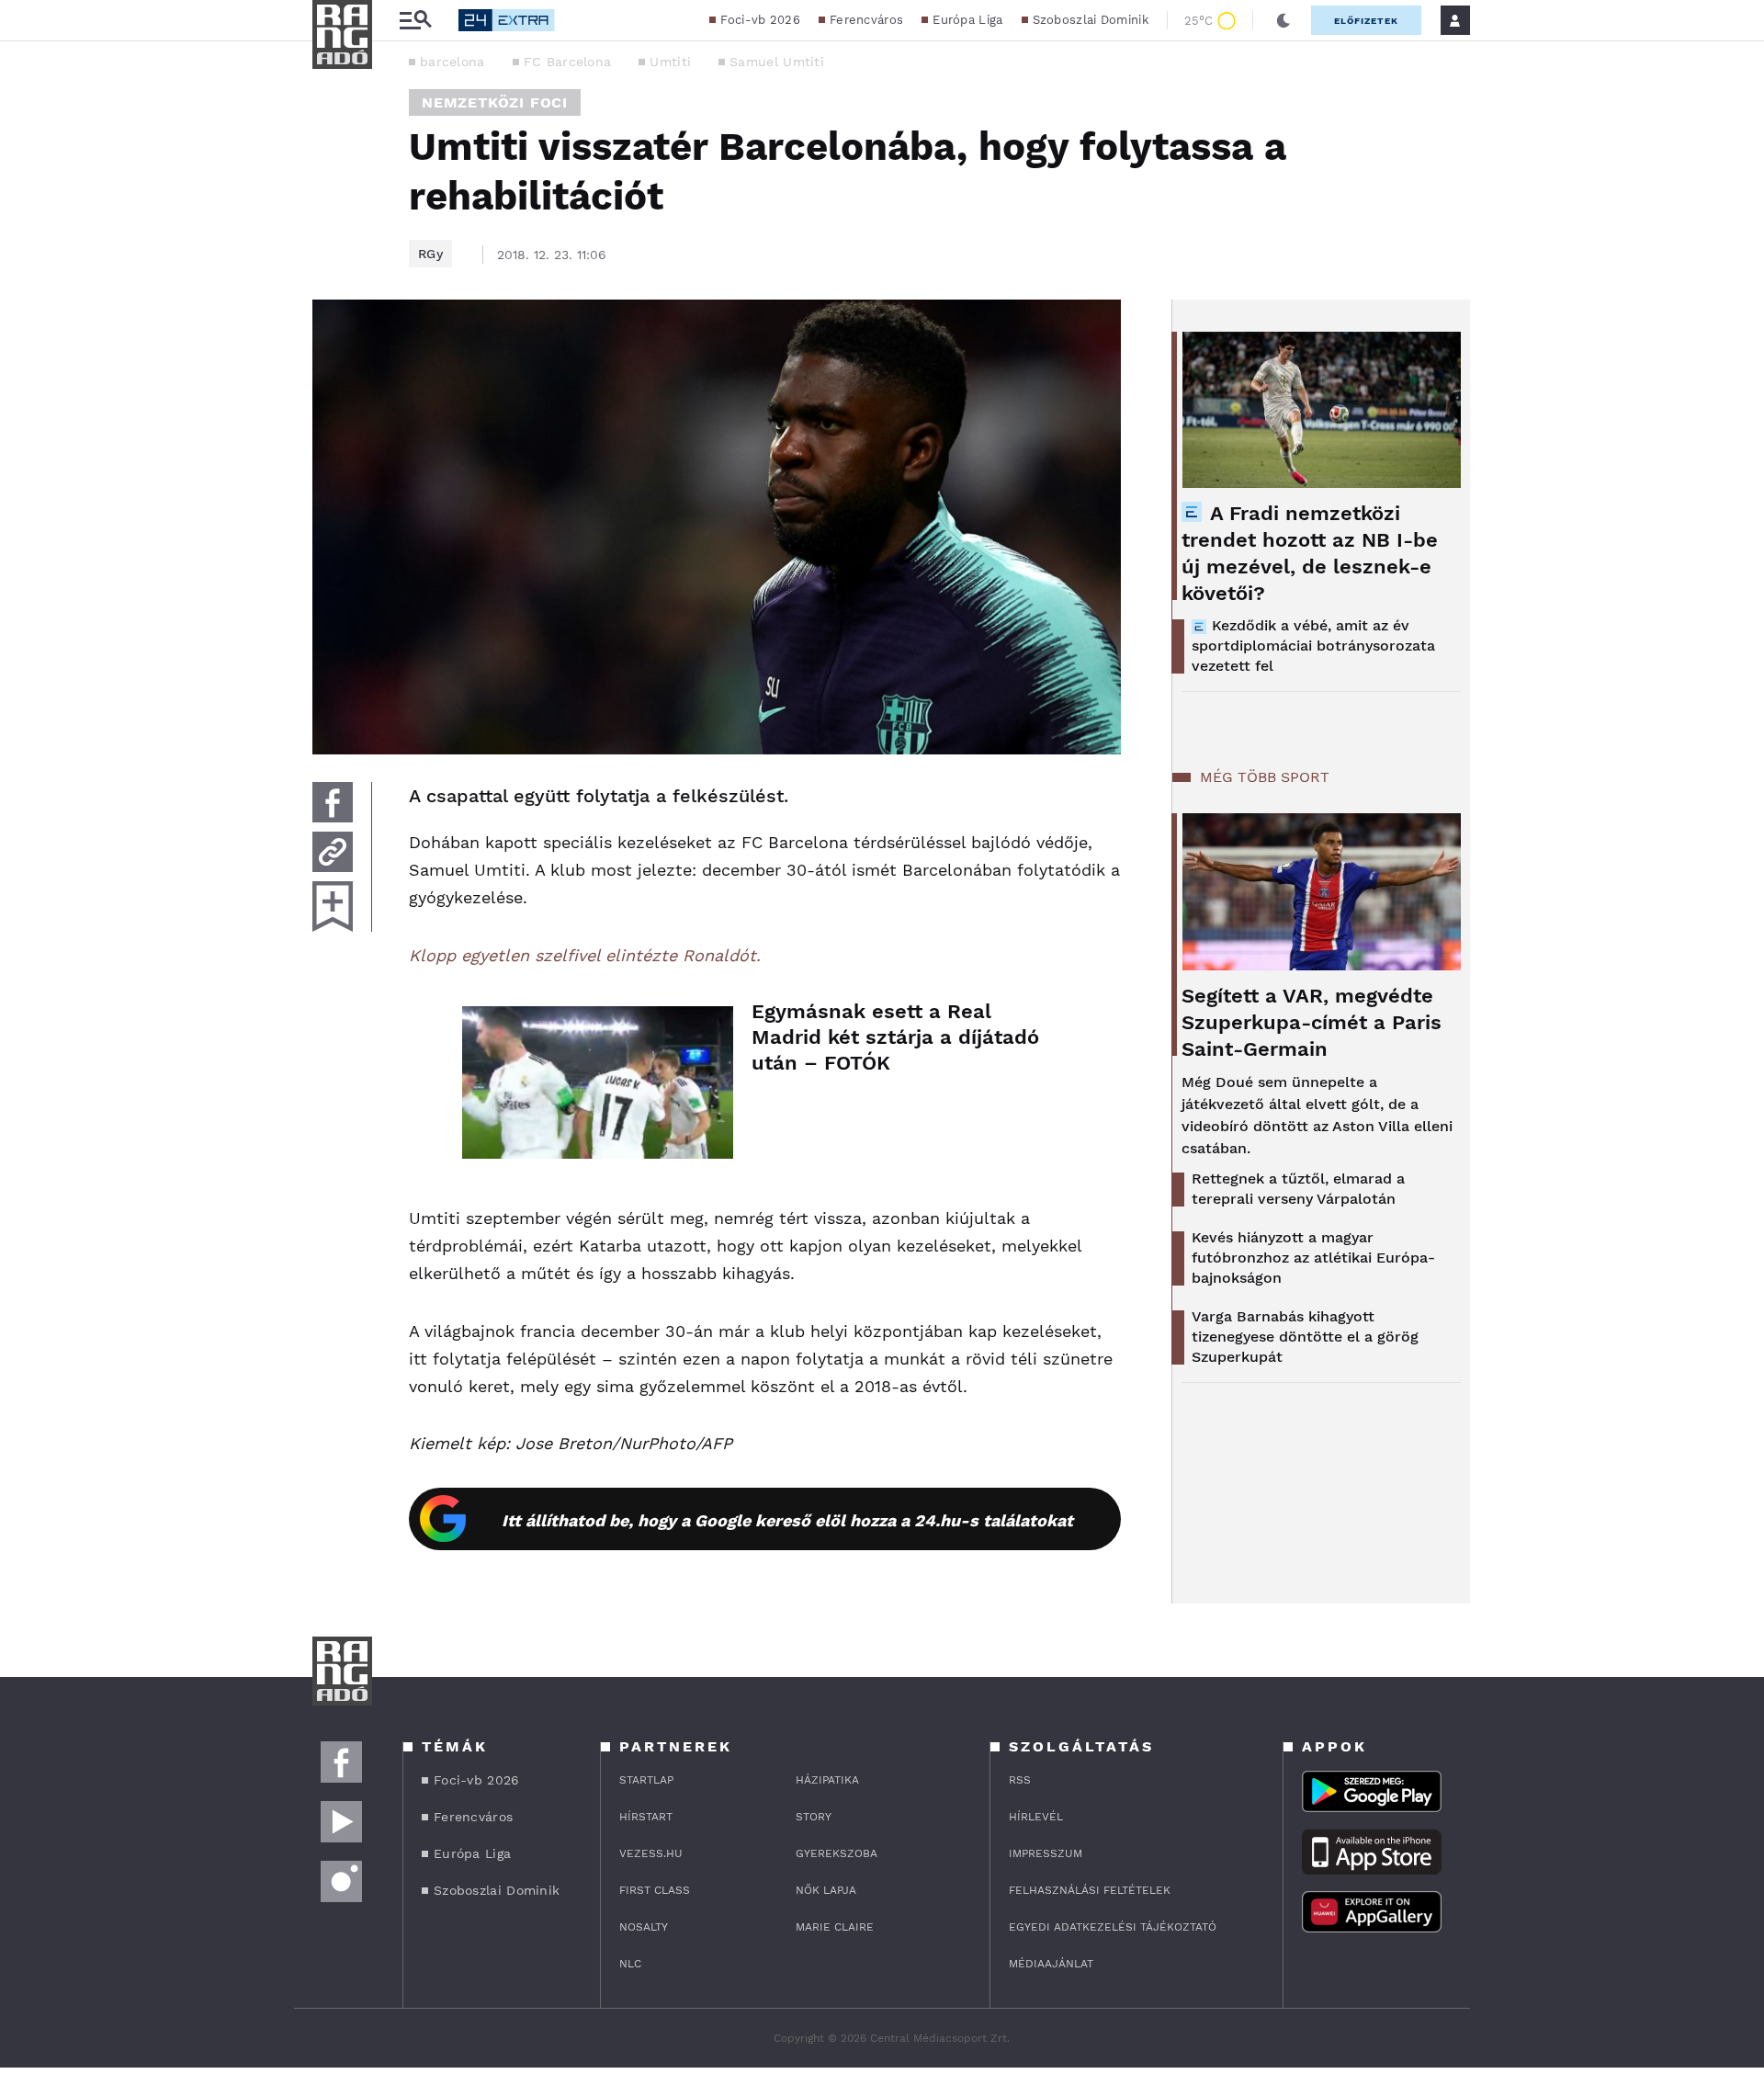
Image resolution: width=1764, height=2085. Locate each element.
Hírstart (646, 1817)
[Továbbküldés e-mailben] (333, 852)
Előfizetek (1366, 21)
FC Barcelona (568, 62)
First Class (655, 1890)
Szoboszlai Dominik (1091, 20)
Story (814, 1817)
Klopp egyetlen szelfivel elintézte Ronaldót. (585, 955)
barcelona (452, 62)
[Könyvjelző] (333, 907)
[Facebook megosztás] (333, 802)
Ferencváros (866, 20)
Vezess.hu (651, 1853)
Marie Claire (835, 1927)
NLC (630, 1964)
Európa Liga (967, 20)
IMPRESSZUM (1046, 1853)
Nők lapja (826, 1890)
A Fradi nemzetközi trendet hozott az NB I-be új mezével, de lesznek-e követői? (1310, 553)
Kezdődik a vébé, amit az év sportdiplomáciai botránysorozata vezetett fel (1313, 646)
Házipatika (827, 1780)
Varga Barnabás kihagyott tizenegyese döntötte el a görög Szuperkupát (1305, 1337)
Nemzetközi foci (495, 102)
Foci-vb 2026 (760, 20)
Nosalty (644, 1927)
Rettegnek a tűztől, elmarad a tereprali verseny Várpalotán (1298, 1189)
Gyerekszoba (837, 1853)
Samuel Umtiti (777, 62)
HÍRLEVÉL (1036, 1817)
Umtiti (670, 62)
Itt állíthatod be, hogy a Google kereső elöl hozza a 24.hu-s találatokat (787, 1520)
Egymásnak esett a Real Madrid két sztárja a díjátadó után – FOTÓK (895, 1037)
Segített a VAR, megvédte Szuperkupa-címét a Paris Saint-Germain (1312, 1022)
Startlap (646, 1780)
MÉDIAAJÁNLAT (1051, 1964)
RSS (1020, 1780)
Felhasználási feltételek (1090, 1890)
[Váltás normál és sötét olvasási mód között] (1283, 20)
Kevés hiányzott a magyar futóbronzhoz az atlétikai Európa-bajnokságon (1313, 1258)
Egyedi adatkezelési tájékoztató (1113, 1927)
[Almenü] (415, 21)
